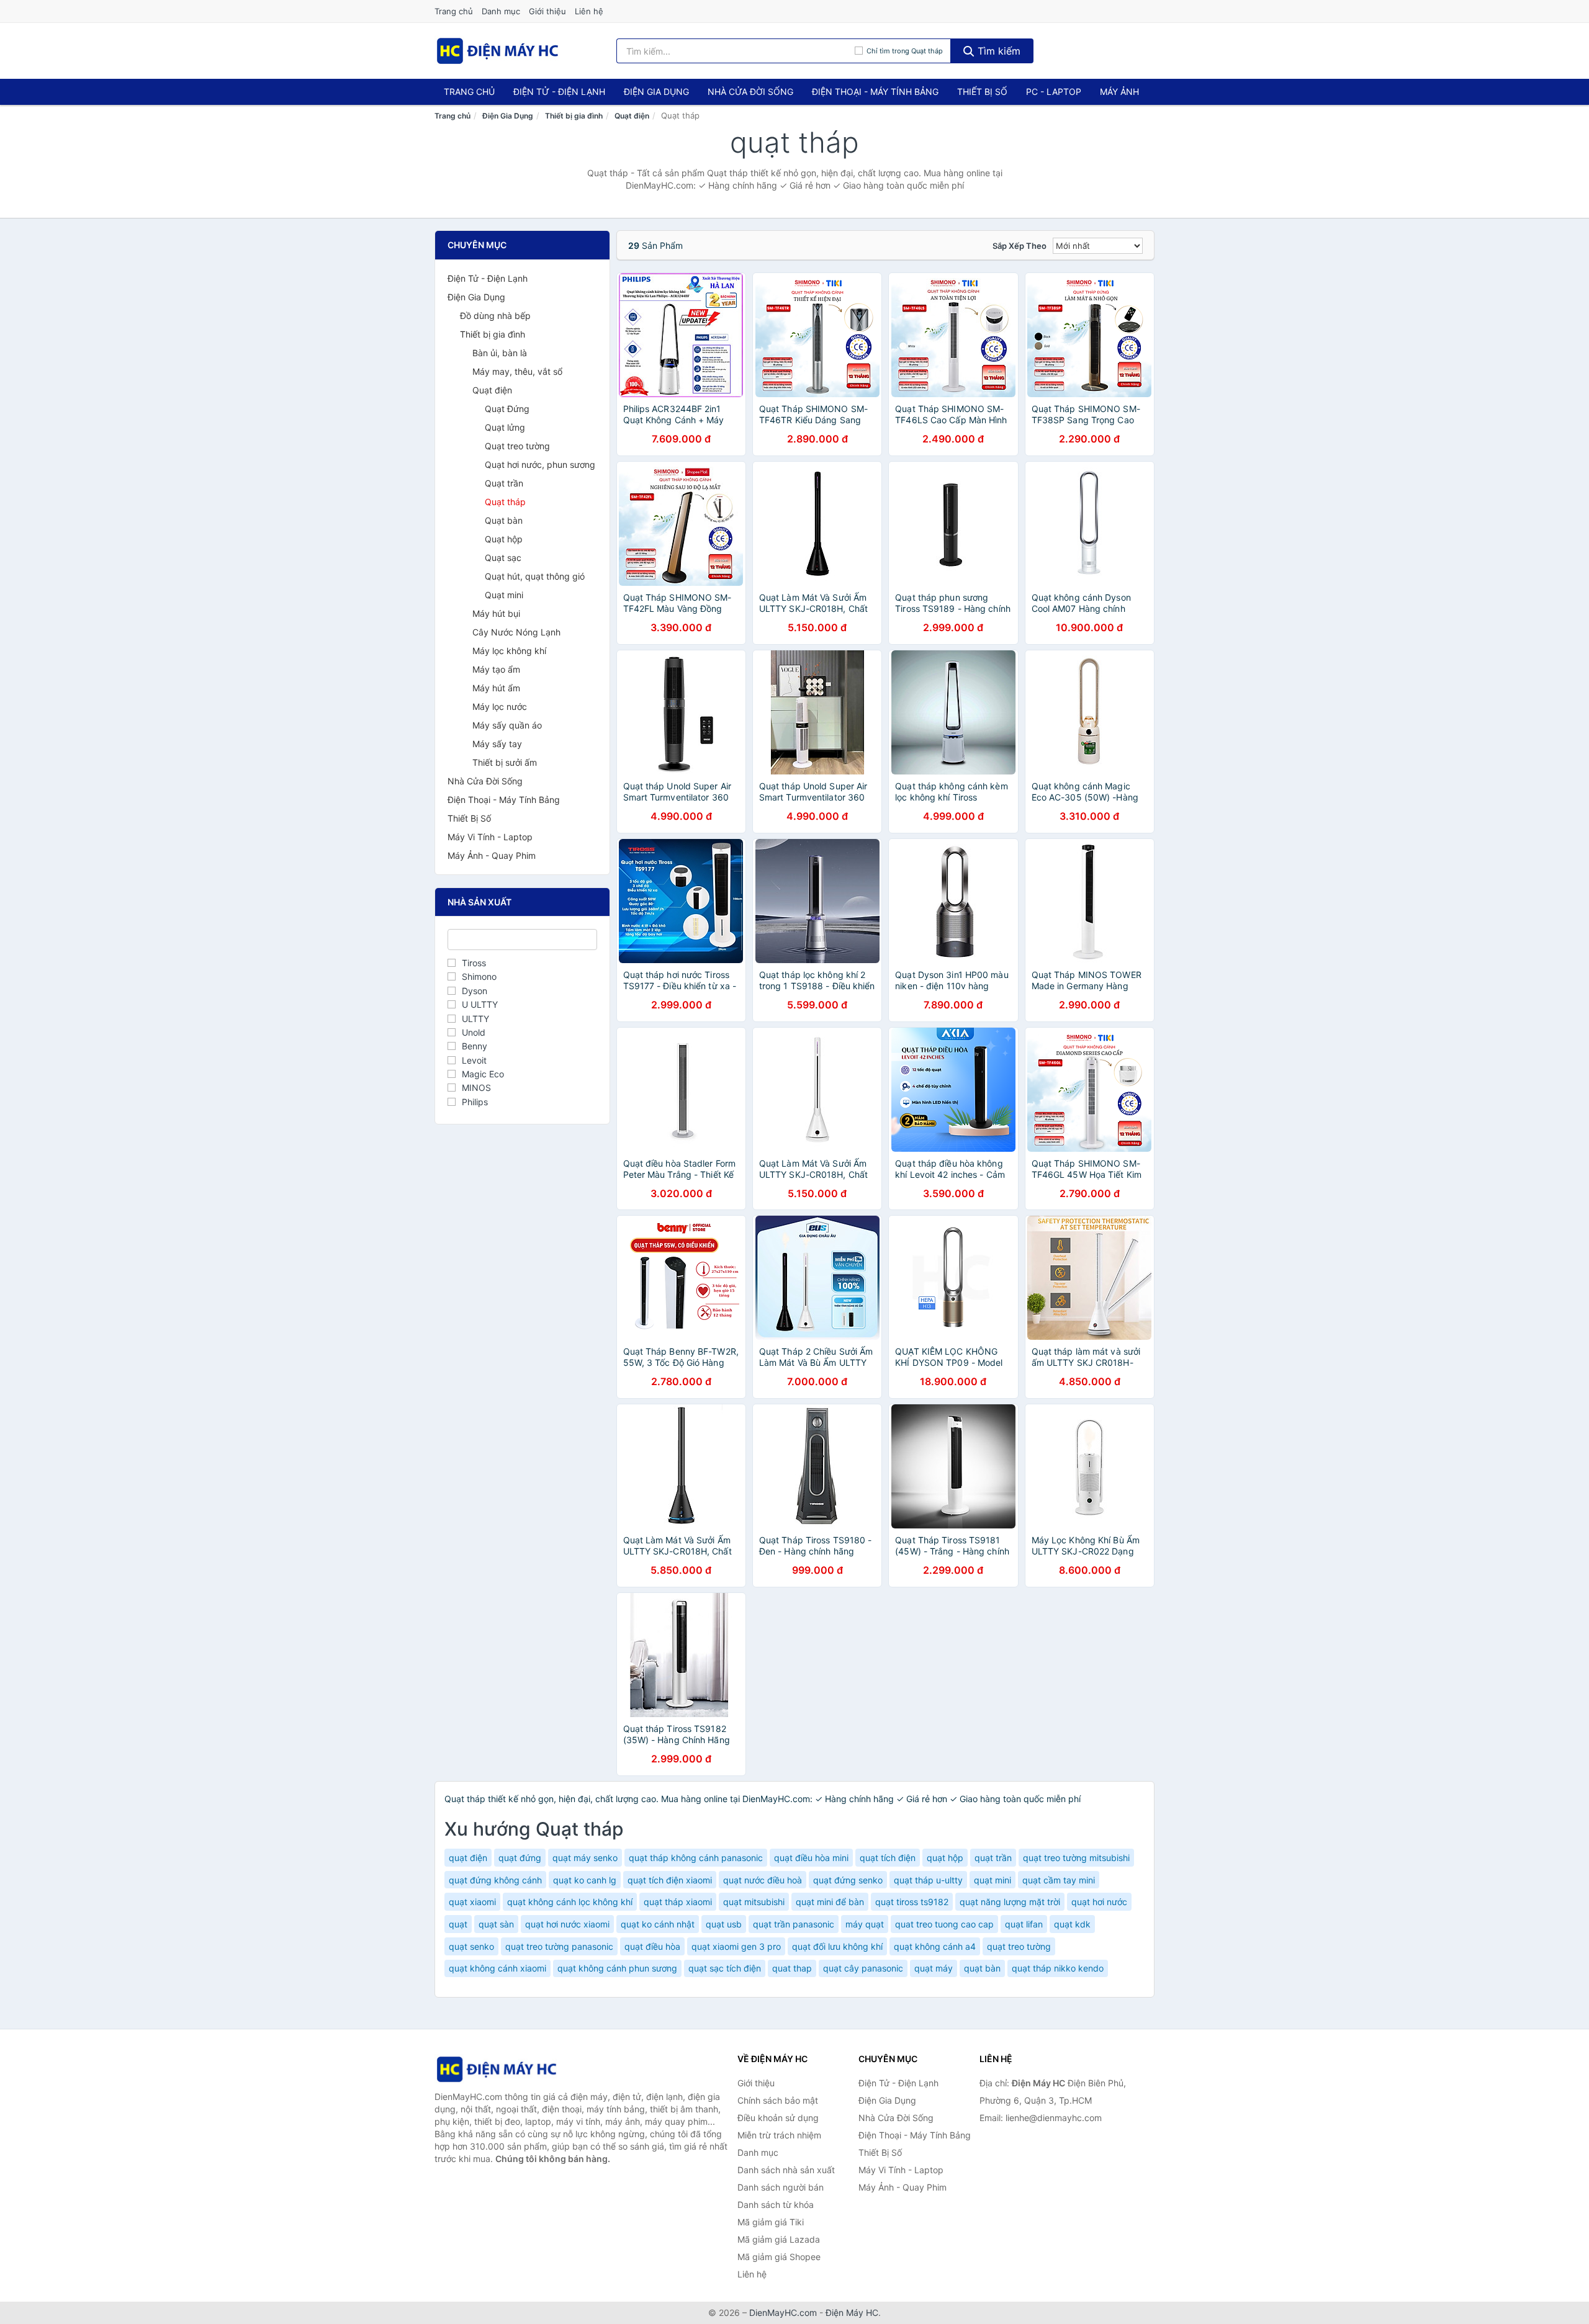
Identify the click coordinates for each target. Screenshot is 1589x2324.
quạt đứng (520, 1858)
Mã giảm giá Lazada (779, 2239)
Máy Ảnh (1119, 92)
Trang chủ (454, 11)
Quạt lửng (505, 427)
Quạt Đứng (507, 409)
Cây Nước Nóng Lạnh (516, 632)
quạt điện (468, 1858)
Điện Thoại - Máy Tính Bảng (875, 92)
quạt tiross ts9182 (912, 1902)
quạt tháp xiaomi (678, 1902)
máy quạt (865, 1924)
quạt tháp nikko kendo (1058, 1968)
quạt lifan (1024, 1924)
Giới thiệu (547, 11)
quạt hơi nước (1099, 1902)
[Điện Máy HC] (497, 2069)
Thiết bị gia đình (574, 116)
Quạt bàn (504, 520)
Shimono (479, 976)
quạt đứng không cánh (495, 1880)
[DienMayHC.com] (497, 51)
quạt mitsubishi (754, 1902)
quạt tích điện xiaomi (670, 1880)
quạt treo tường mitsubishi (1076, 1858)
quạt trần (993, 1858)
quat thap (792, 1968)
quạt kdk (1072, 1924)
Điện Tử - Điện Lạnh (559, 92)
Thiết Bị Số (982, 92)
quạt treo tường (1019, 1946)
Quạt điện (632, 116)
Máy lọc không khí (509, 651)
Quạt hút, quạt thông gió (535, 576)
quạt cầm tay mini (1059, 1880)
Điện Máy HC (852, 2313)
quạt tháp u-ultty (928, 1880)
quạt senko (471, 1946)
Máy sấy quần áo (507, 725)
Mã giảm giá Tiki (771, 2222)
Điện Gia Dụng (656, 92)
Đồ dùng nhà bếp (495, 316)
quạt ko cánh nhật (658, 1924)
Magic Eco (483, 1074)
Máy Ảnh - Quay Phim (492, 855)
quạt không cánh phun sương (617, 1968)
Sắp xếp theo (1020, 246)
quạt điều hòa (652, 1946)
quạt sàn (496, 1924)
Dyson (475, 991)
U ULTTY (480, 1004)
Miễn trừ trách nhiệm (779, 2135)
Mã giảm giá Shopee (779, 2257)
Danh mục (501, 11)
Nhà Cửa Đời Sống (750, 92)
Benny (475, 1046)
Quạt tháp (505, 502)
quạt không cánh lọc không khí (570, 1902)
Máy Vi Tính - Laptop (490, 837)
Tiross (474, 963)
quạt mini (993, 1880)
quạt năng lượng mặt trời (1010, 1902)
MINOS (476, 1088)
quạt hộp (945, 1858)
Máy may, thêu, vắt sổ (517, 371)
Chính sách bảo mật (778, 2100)
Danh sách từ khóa (776, 2205)
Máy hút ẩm (496, 688)
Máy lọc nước (500, 707)
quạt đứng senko (848, 1880)
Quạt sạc (503, 558)
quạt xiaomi (472, 1902)
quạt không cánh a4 (935, 1946)
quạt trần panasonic (794, 1924)
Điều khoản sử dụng (778, 2118)
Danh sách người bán (781, 2187)
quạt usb (724, 1924)
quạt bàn (982, 1968)
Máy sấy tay (497, 744)
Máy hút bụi (496, 613)
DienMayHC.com (783, 2313)
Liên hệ (589, 11)
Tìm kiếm (997, 51)
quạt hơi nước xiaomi (567, 1924)
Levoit (474, 1060)
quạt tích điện (888, 1858)
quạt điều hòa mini (811, 1858)
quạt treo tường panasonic (559, 1946)
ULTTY (475, 1019)
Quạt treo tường (517, 446)
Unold (474, 1032)
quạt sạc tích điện (725, 1968)
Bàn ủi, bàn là (500, 353)
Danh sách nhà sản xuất (786, 2170)
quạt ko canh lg (585, 1880)
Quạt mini (504, 595)
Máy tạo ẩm (496, 669)
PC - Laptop (1054, 92)
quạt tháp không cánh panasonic (696, 1858)
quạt (458, 1924)
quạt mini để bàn (830, 1902)
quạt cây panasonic (863, 1968)
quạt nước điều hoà (763, 1880)
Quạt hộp (504, 539)
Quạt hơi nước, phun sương (540, 464)
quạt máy (934, 1968)
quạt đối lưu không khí (837, 1946)
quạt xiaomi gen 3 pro (736, 1946)
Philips (475, 1102)
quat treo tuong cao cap (944, 1924)
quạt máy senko (585, 1858)
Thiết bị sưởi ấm (505, 762)
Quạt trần (504, 483)
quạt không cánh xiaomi (497, 1968)
